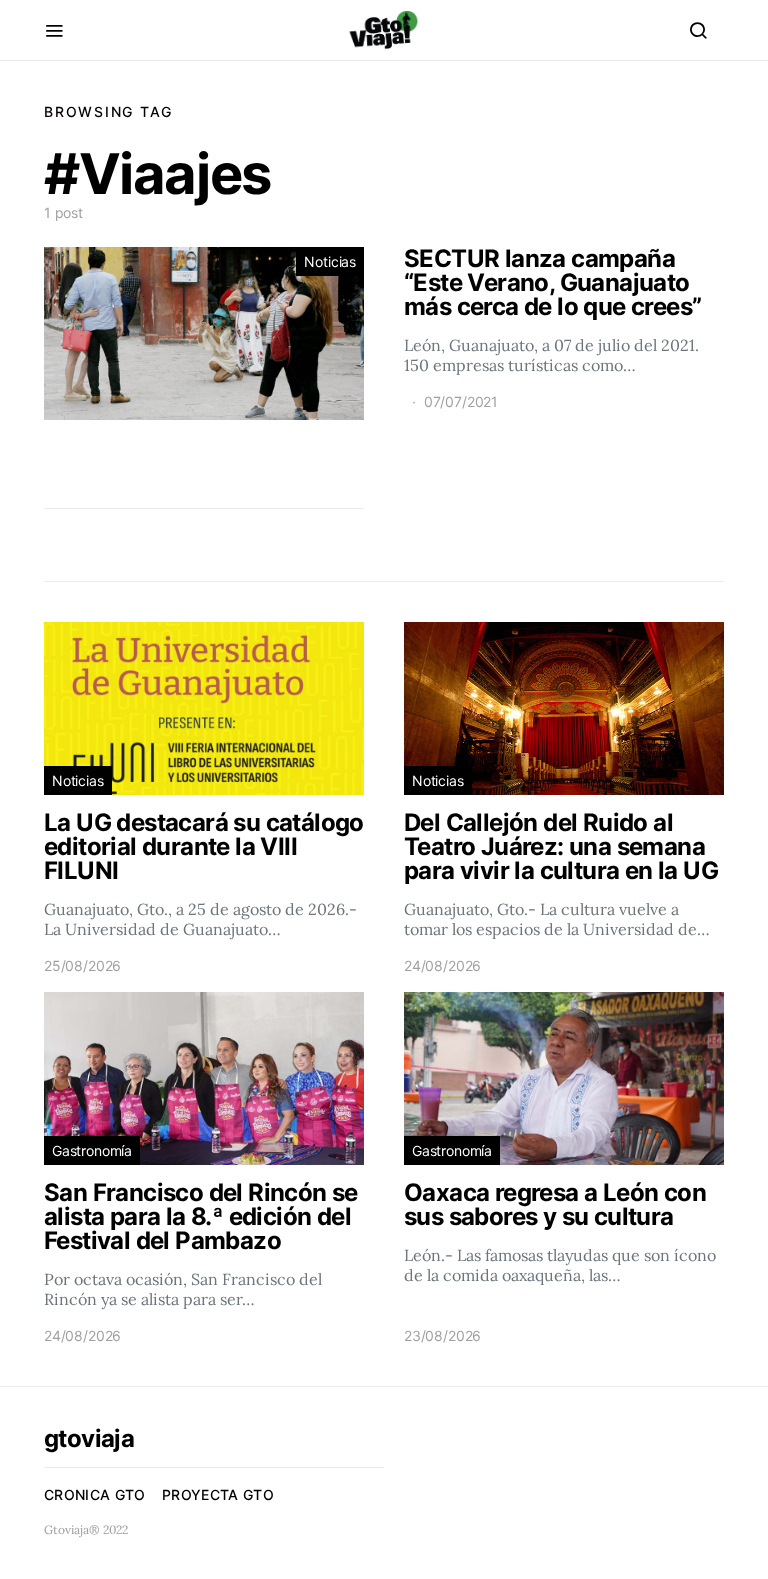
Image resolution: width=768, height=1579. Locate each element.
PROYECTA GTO (218, 1494)
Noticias (330, 261)
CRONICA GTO (95, 1494)
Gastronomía (92, 1150)
